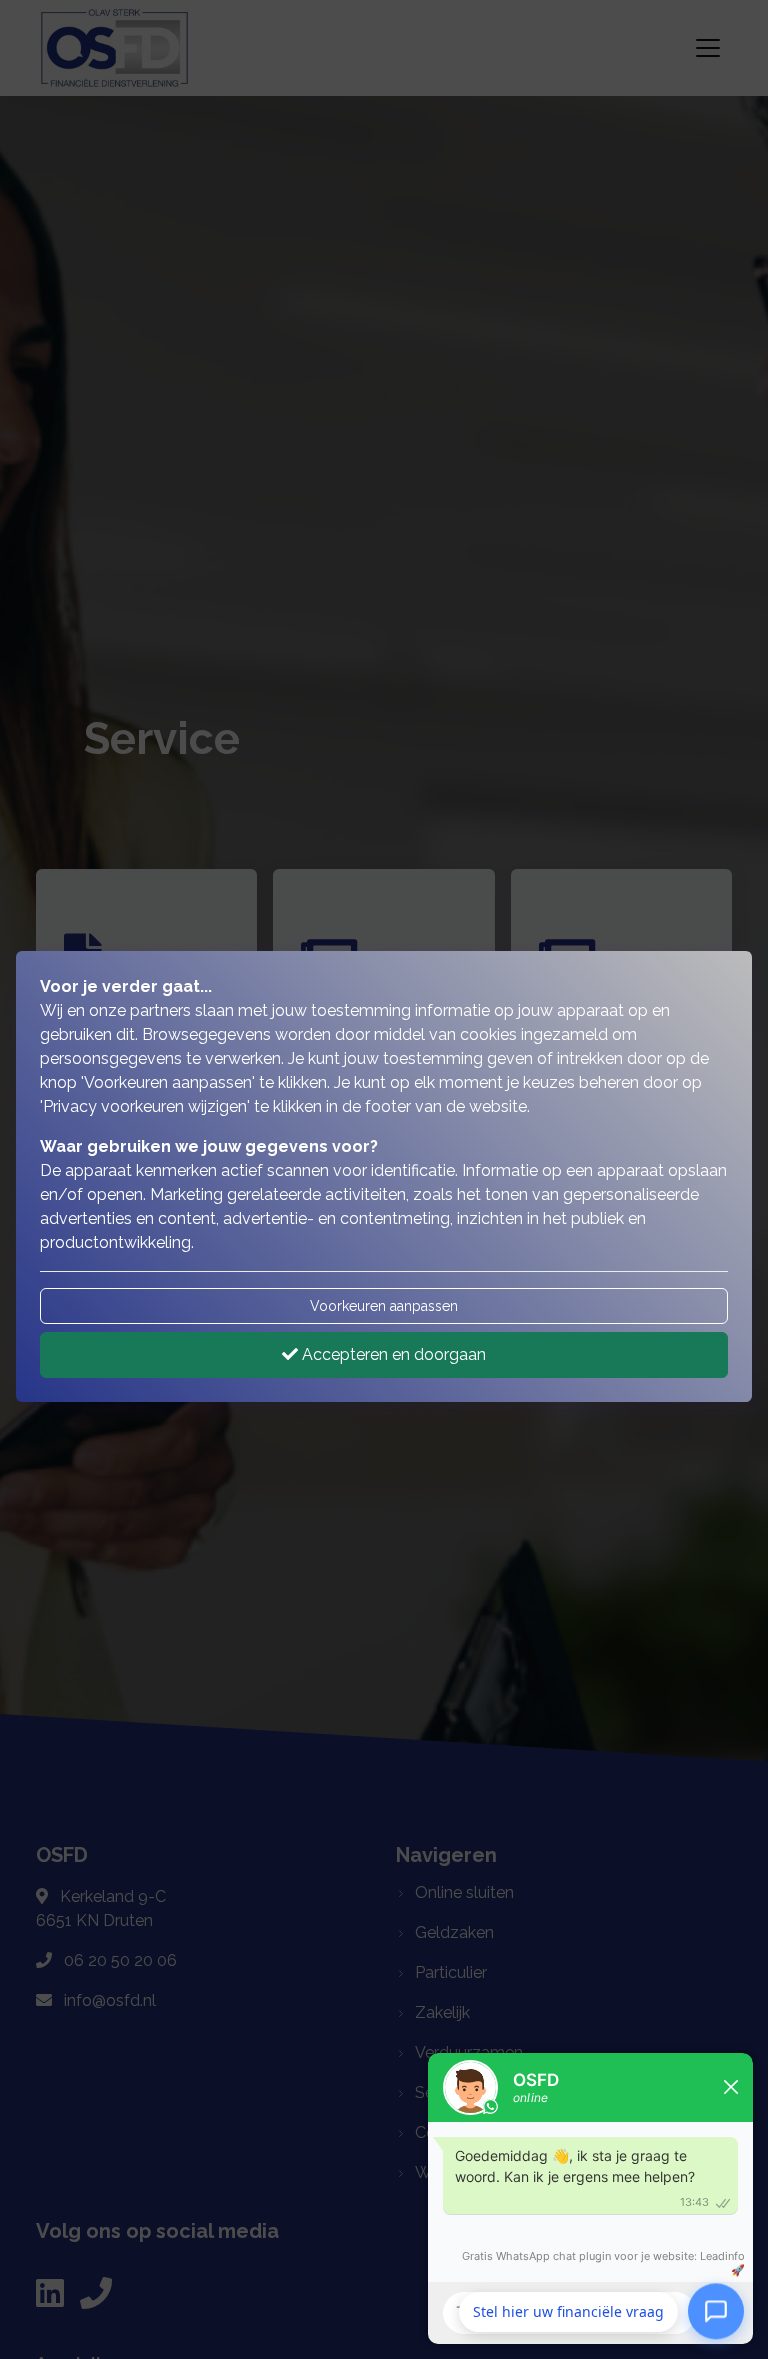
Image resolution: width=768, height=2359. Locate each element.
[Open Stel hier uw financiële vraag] (716, 2312)
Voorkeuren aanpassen (384, 1306)
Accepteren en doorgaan (392, 1354)
